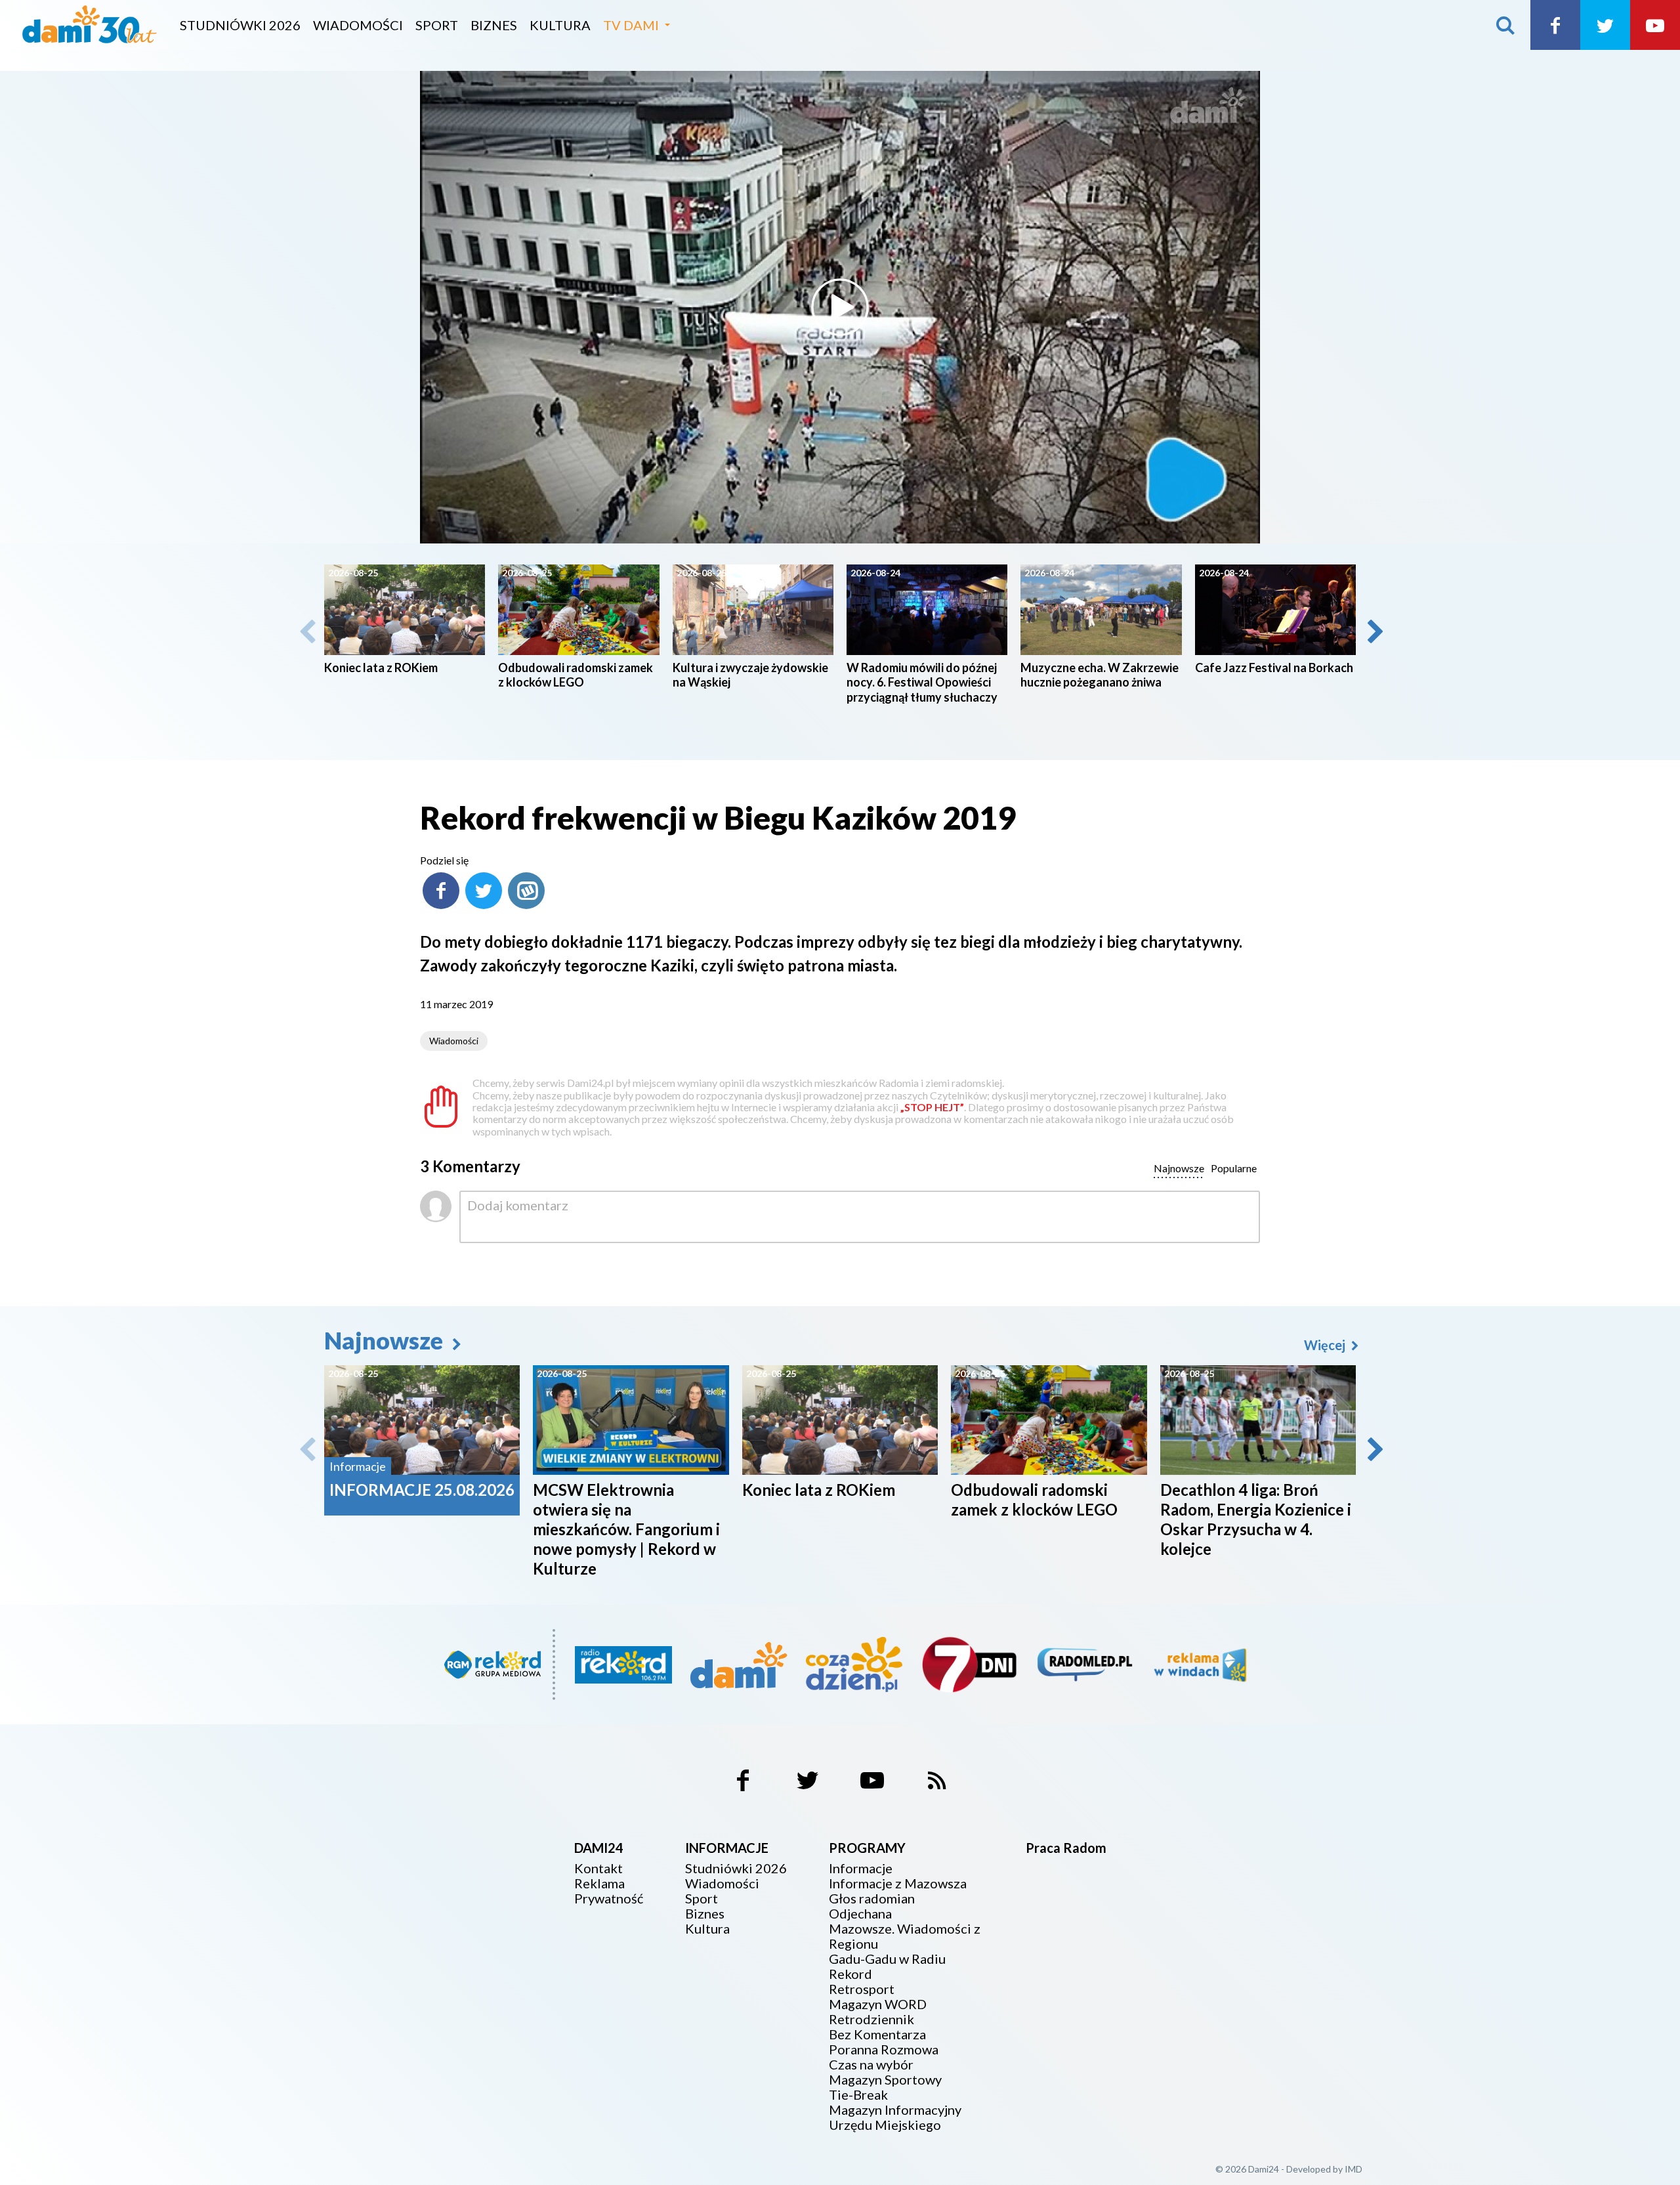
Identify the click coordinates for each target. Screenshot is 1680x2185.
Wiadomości (358, 25)
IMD (1354, 2169)
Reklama (599, 1883)
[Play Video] (840, 307)
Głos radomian (872, 1899)
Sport (437, 25)
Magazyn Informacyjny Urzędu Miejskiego (895, 2117)
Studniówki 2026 (240, 25)
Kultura (560, 25)
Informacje (861, 1868)
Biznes (494, 25)
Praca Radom (1066, 1848)
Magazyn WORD (878, 2004)
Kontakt (598, 1868)
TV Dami (631, 25)
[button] (1374, 631)
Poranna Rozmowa (884, 2049)
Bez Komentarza (877, 2034)
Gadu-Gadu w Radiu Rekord (887, 1966)
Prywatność (609, 1899)
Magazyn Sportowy (885, 2080)
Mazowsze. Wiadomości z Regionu (905, 1936)
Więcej (1326, 1345)
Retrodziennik (871, 2019)
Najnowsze (386, 1340)
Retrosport (862, 1989)
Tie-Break (858, 2095)
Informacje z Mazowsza (898, 1883)
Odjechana (860, 1914)
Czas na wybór (871, 2065)
